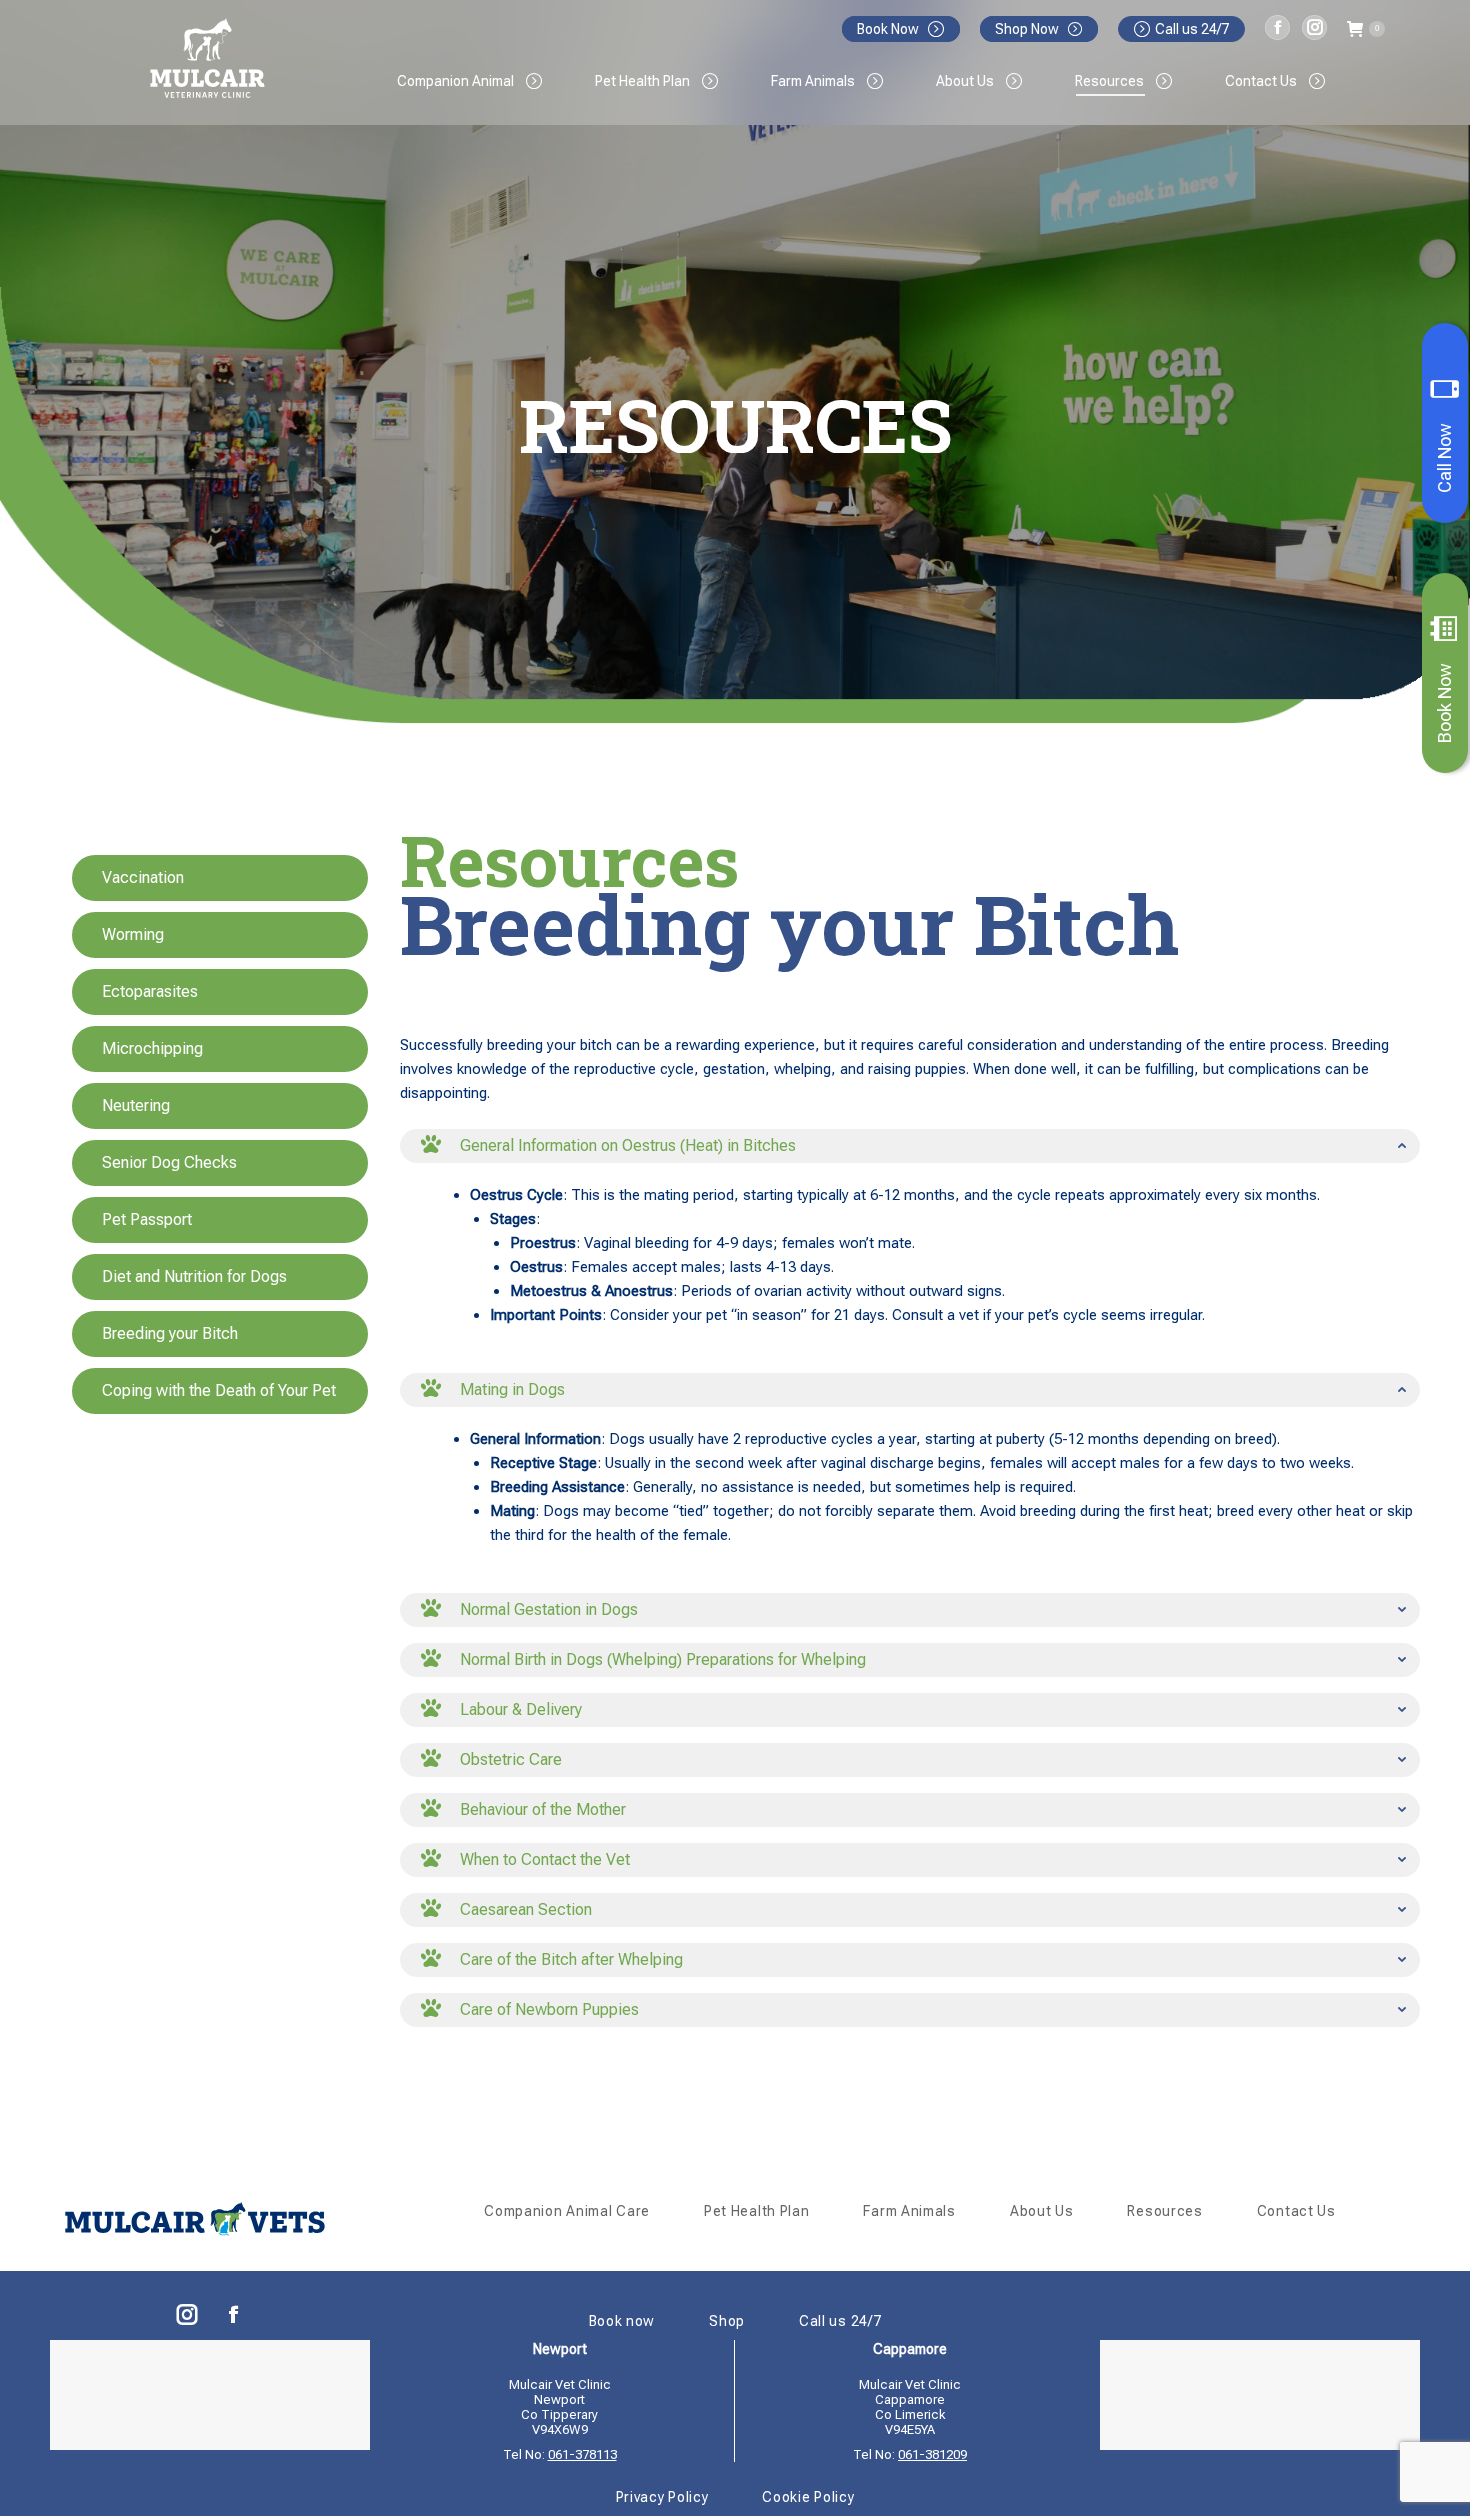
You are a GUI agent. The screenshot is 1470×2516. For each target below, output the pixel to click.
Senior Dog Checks (169, 1162)
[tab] (910, 1146)
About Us (1042, 2211)
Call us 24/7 (1192, 29)
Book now (622, 2321)
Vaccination (143, 877)
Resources (1164, 2211)
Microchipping (152, 1048)
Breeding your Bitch (170, 1333)
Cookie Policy (808, 2497)
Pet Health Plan (757, 2211)
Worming (133, 934)
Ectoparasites (150, 991)
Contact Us (1296, 2211)
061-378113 (582, 2454)
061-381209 (932, 2454)
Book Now (1444, 703)
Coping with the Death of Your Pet (219, 1390)
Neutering (136, 1105)
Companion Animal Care (567, 2211)
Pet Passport (147, 1219)
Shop (727, 2321)
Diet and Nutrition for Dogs (194, 1276)
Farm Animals (909, 2211)
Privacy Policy (662, 2497)
